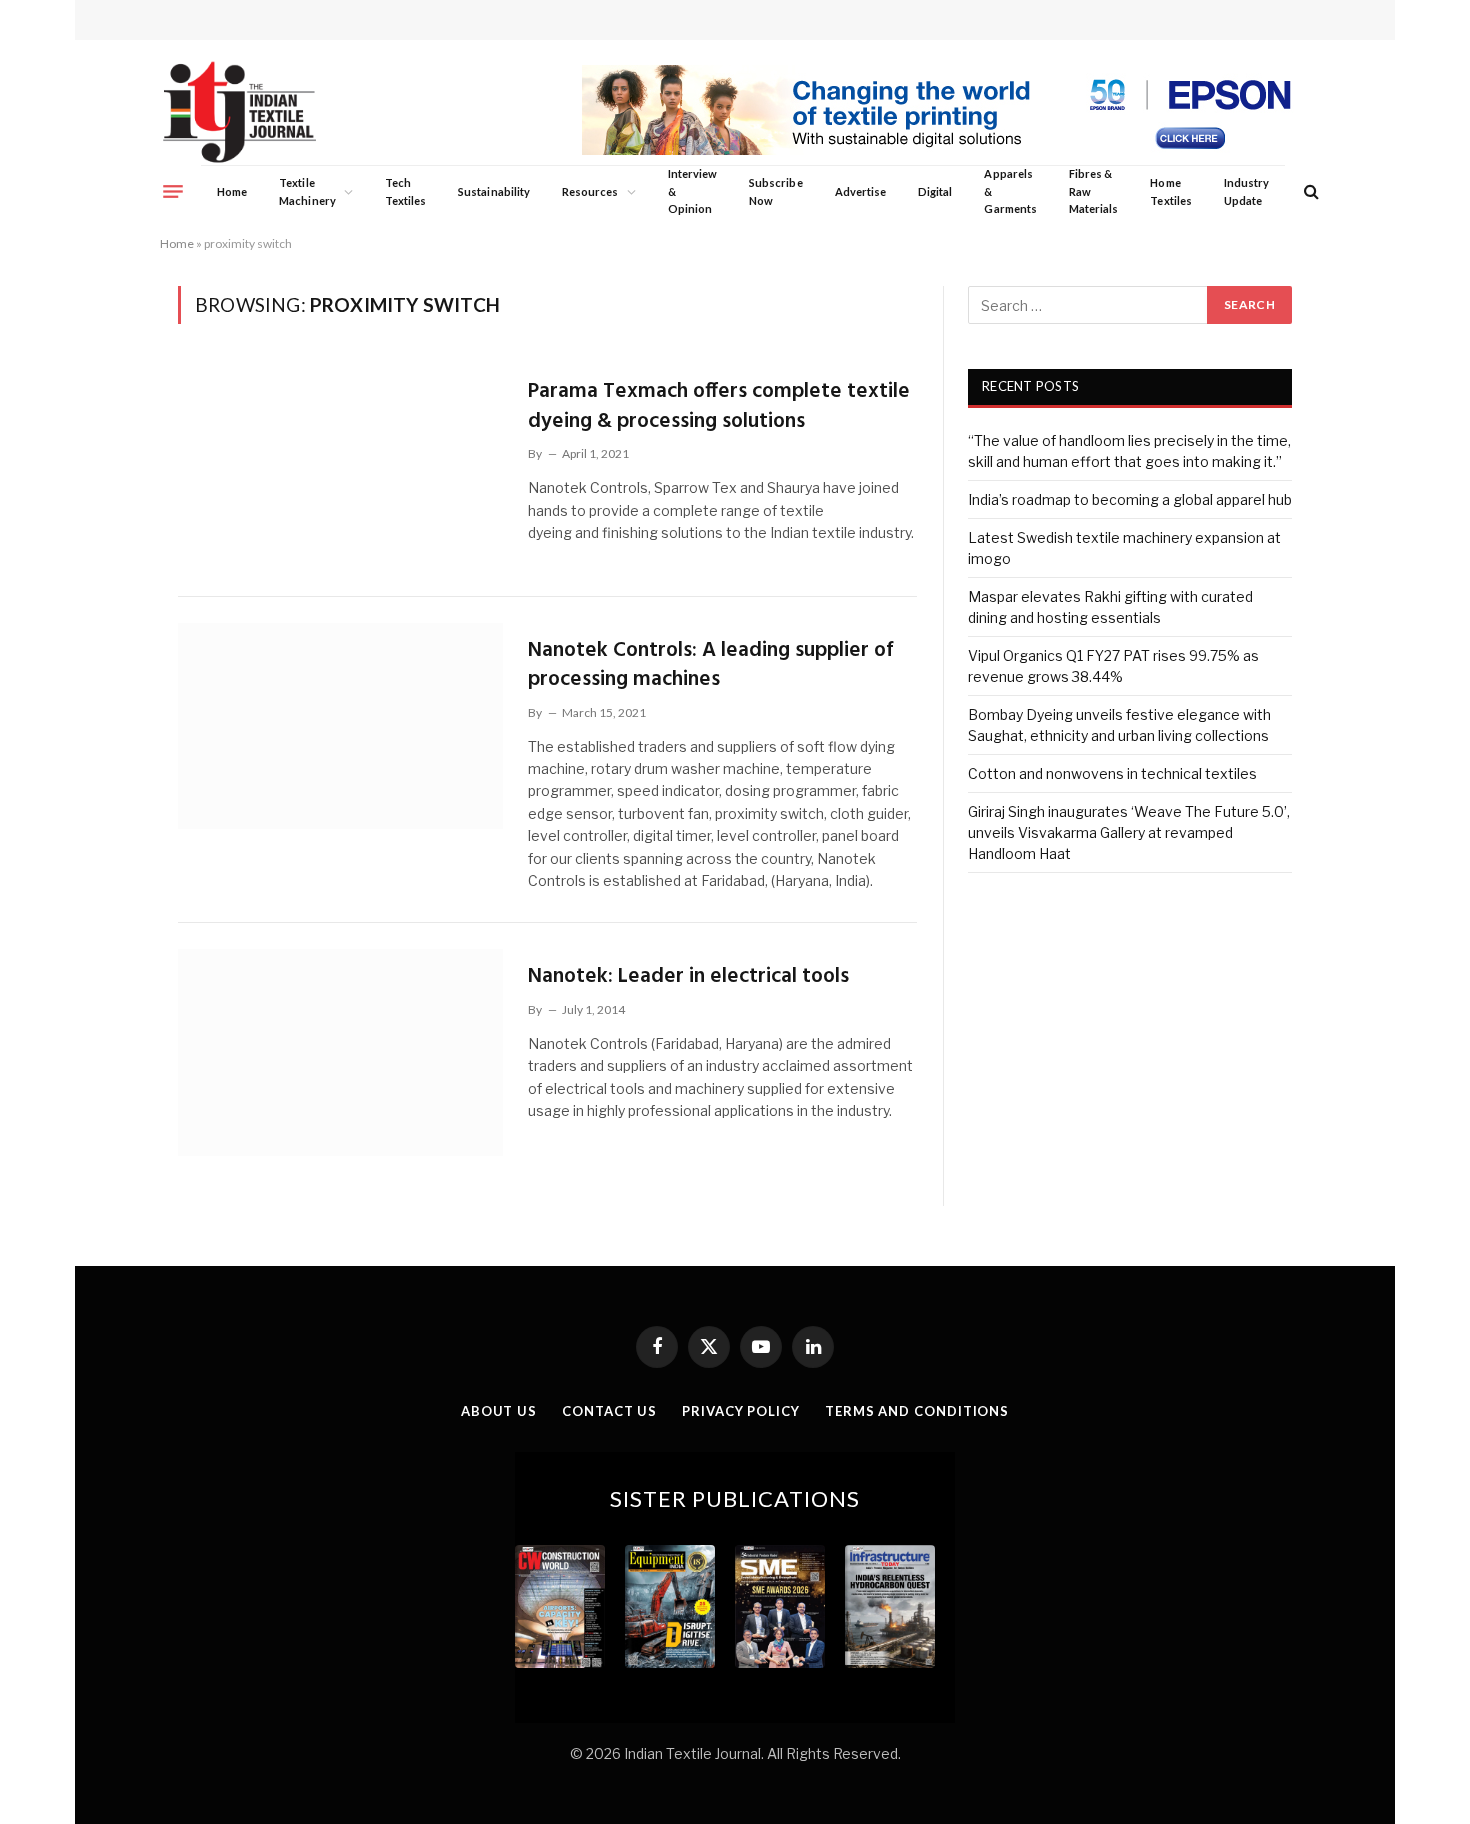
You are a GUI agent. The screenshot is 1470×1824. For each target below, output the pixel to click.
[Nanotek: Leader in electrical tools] (340, 1052)
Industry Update (1246, 191)
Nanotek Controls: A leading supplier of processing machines (710, 665)
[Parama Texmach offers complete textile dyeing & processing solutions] (340, 467)
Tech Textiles (405, 191)
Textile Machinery (307, 191)
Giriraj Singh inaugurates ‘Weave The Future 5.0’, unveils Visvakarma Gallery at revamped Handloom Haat (1129, 832)
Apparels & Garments (1010, 191)
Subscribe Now (776, 191)
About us (499, 1411)
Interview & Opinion (693, 191)
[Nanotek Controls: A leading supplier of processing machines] (340, 726)
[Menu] (173, 191)
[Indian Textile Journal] (239, 112)
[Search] (1309, 191)
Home (232, 191)
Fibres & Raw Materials (1094, 191)
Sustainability (494, 191)
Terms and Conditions (917, 1411)
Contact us (609, 1411)
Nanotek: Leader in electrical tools (688, 976)
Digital (935, 191)
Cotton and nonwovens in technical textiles (1112, 773)
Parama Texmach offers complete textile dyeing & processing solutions (719, 406)
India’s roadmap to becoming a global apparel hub (1130, 499)
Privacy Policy (741, 1411)
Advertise (861, 191)
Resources (590, 191)
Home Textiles (1170, 191)
